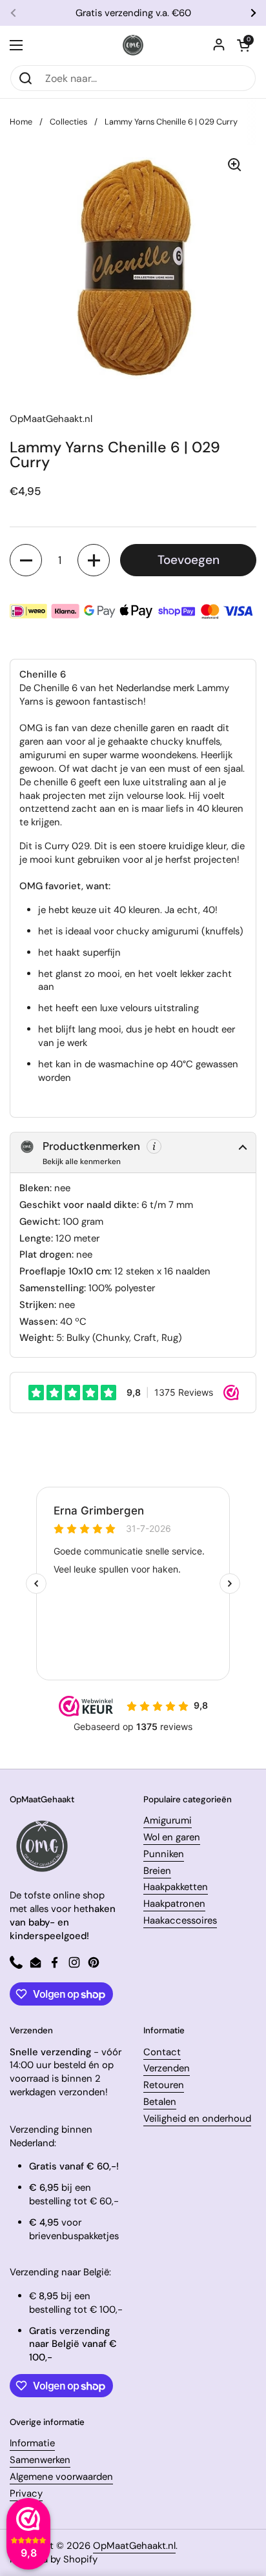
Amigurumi (168, 1820)
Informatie (32, 2443)
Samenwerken (40, 2460)
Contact (162, 2052)
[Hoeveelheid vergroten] (94, 560)
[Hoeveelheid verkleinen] (26, 560)
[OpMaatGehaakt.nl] (133, 45)
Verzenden (167, 2068)
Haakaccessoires (180, 1920)
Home (21, 122)
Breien (157, 1871)
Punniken (164, 1854)
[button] (243, 45)
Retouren (164, 2085)
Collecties (68, 122)
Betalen (160, 2102)
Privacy (26, 2493)
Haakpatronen (174, 1904)
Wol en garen (172, 1837)
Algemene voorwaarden (61, 2477)
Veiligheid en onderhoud (197, 2118)
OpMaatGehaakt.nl (134, 2546)
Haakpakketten (176, 1887)
